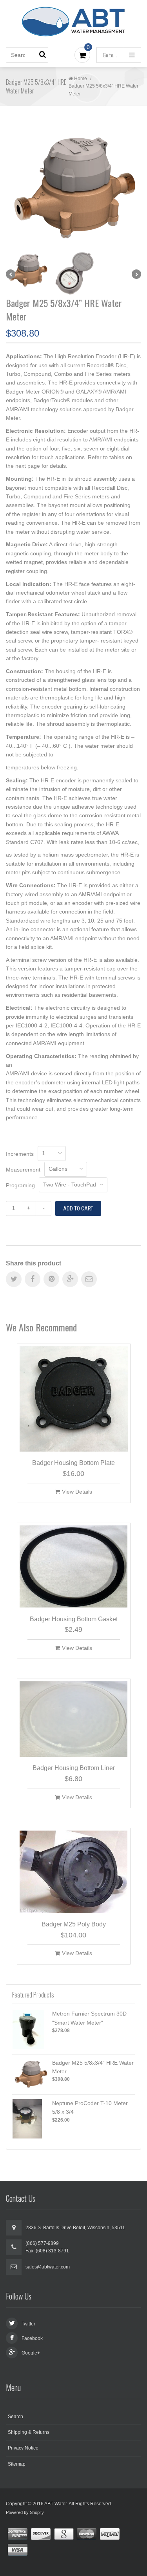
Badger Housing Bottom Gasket (74, 1619)
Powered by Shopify (25, 2512)
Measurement (23, 1170)
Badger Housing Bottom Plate (73, 1463)
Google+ (31, 2353)
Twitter (28, 2324)
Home (81, 79)
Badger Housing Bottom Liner (74, 1768)
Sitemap (17, 2464)
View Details (77, 1492)
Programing (20, 1185)
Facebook (32, 2338)
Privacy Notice (23, 2448)
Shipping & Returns (29, 2432)
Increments (20, 1154)
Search (15, 2417)
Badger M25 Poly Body (74, 1924)
